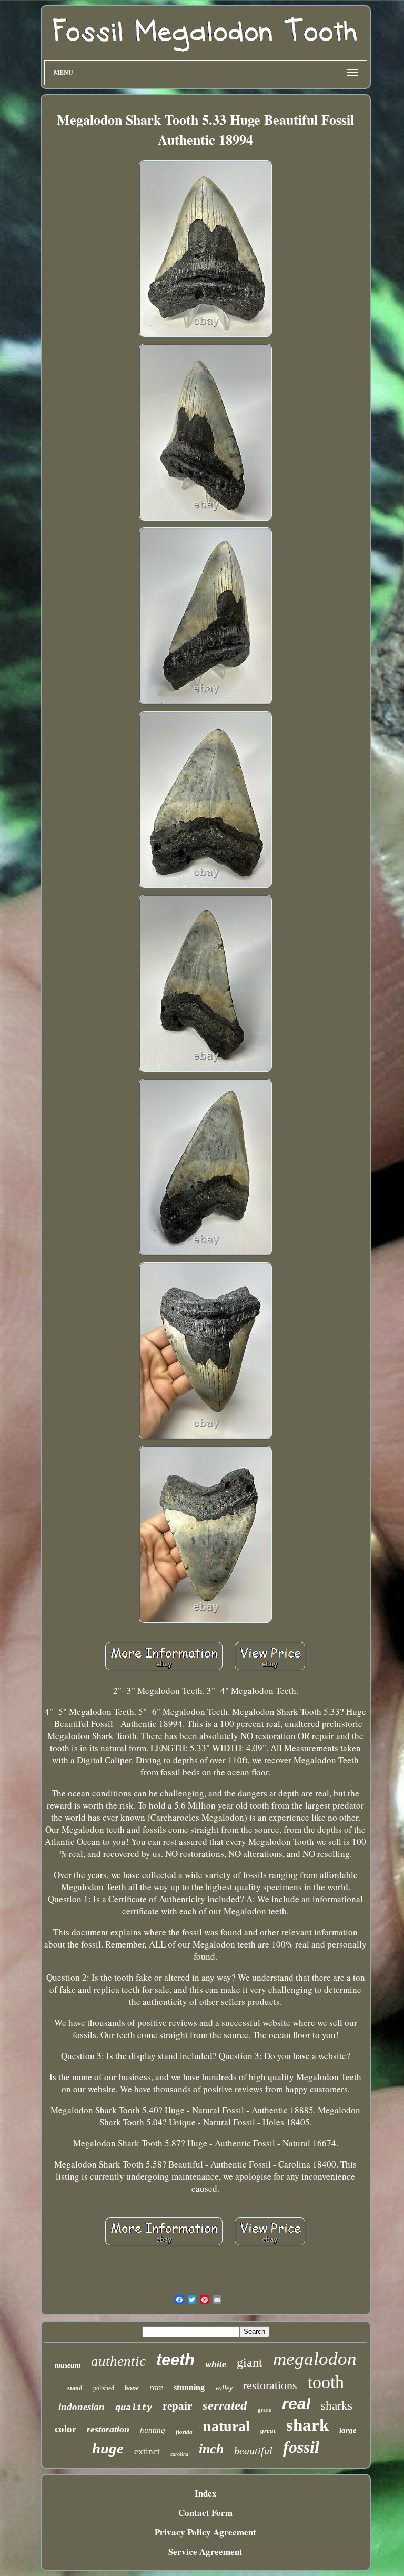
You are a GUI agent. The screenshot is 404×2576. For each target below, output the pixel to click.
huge (108, 2448)
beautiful (253, 2451)
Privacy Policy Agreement (205, 2532)
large (348, 2430)
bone (132, 2388)
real (296, 2404)
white (216, 2364)
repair (177, 2406)
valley (224, 2388)
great (268, 2430)
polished (104, 2388)
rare (156, 2387)
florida (184, 2432)
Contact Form (205, 2513)
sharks (337, 2406)
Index (206, 2493)
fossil (301, 2447)
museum (68, 2365)
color (65, 2429)
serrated (225, 2405)
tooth (326, 2382)
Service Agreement (205, 2552)
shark (307, 2425)
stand (75, 2388)
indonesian (82, 2407)
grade (265, 2410)
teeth (175, 2360)
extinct (147, 2452)
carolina (179, 2454)
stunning (189, 2387)
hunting (153, 2430)
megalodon (315, 2359)
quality (134, 2408)
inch (211, 2449)
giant (250, 2362)
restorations (270, 2385)
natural (226, 2426)
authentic (118, 2361)
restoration (108, 2429)
